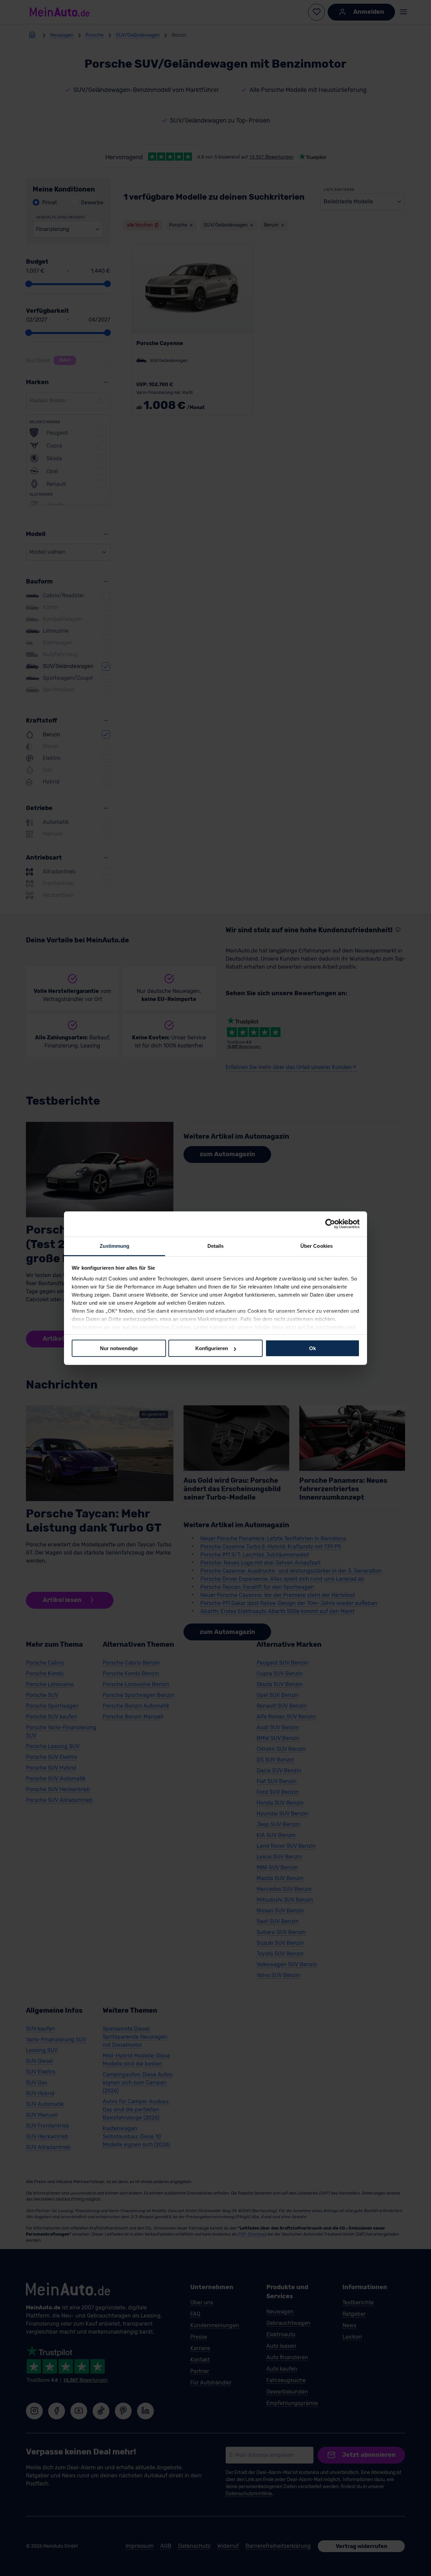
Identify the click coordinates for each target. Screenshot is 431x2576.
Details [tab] (216, 1246)
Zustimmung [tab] (115, 1246)
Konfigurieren (212, 1348)
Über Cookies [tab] (317, 1246)
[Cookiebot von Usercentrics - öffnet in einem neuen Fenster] (330, 1224)
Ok (312, 1348)
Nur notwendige (119, 1348)
